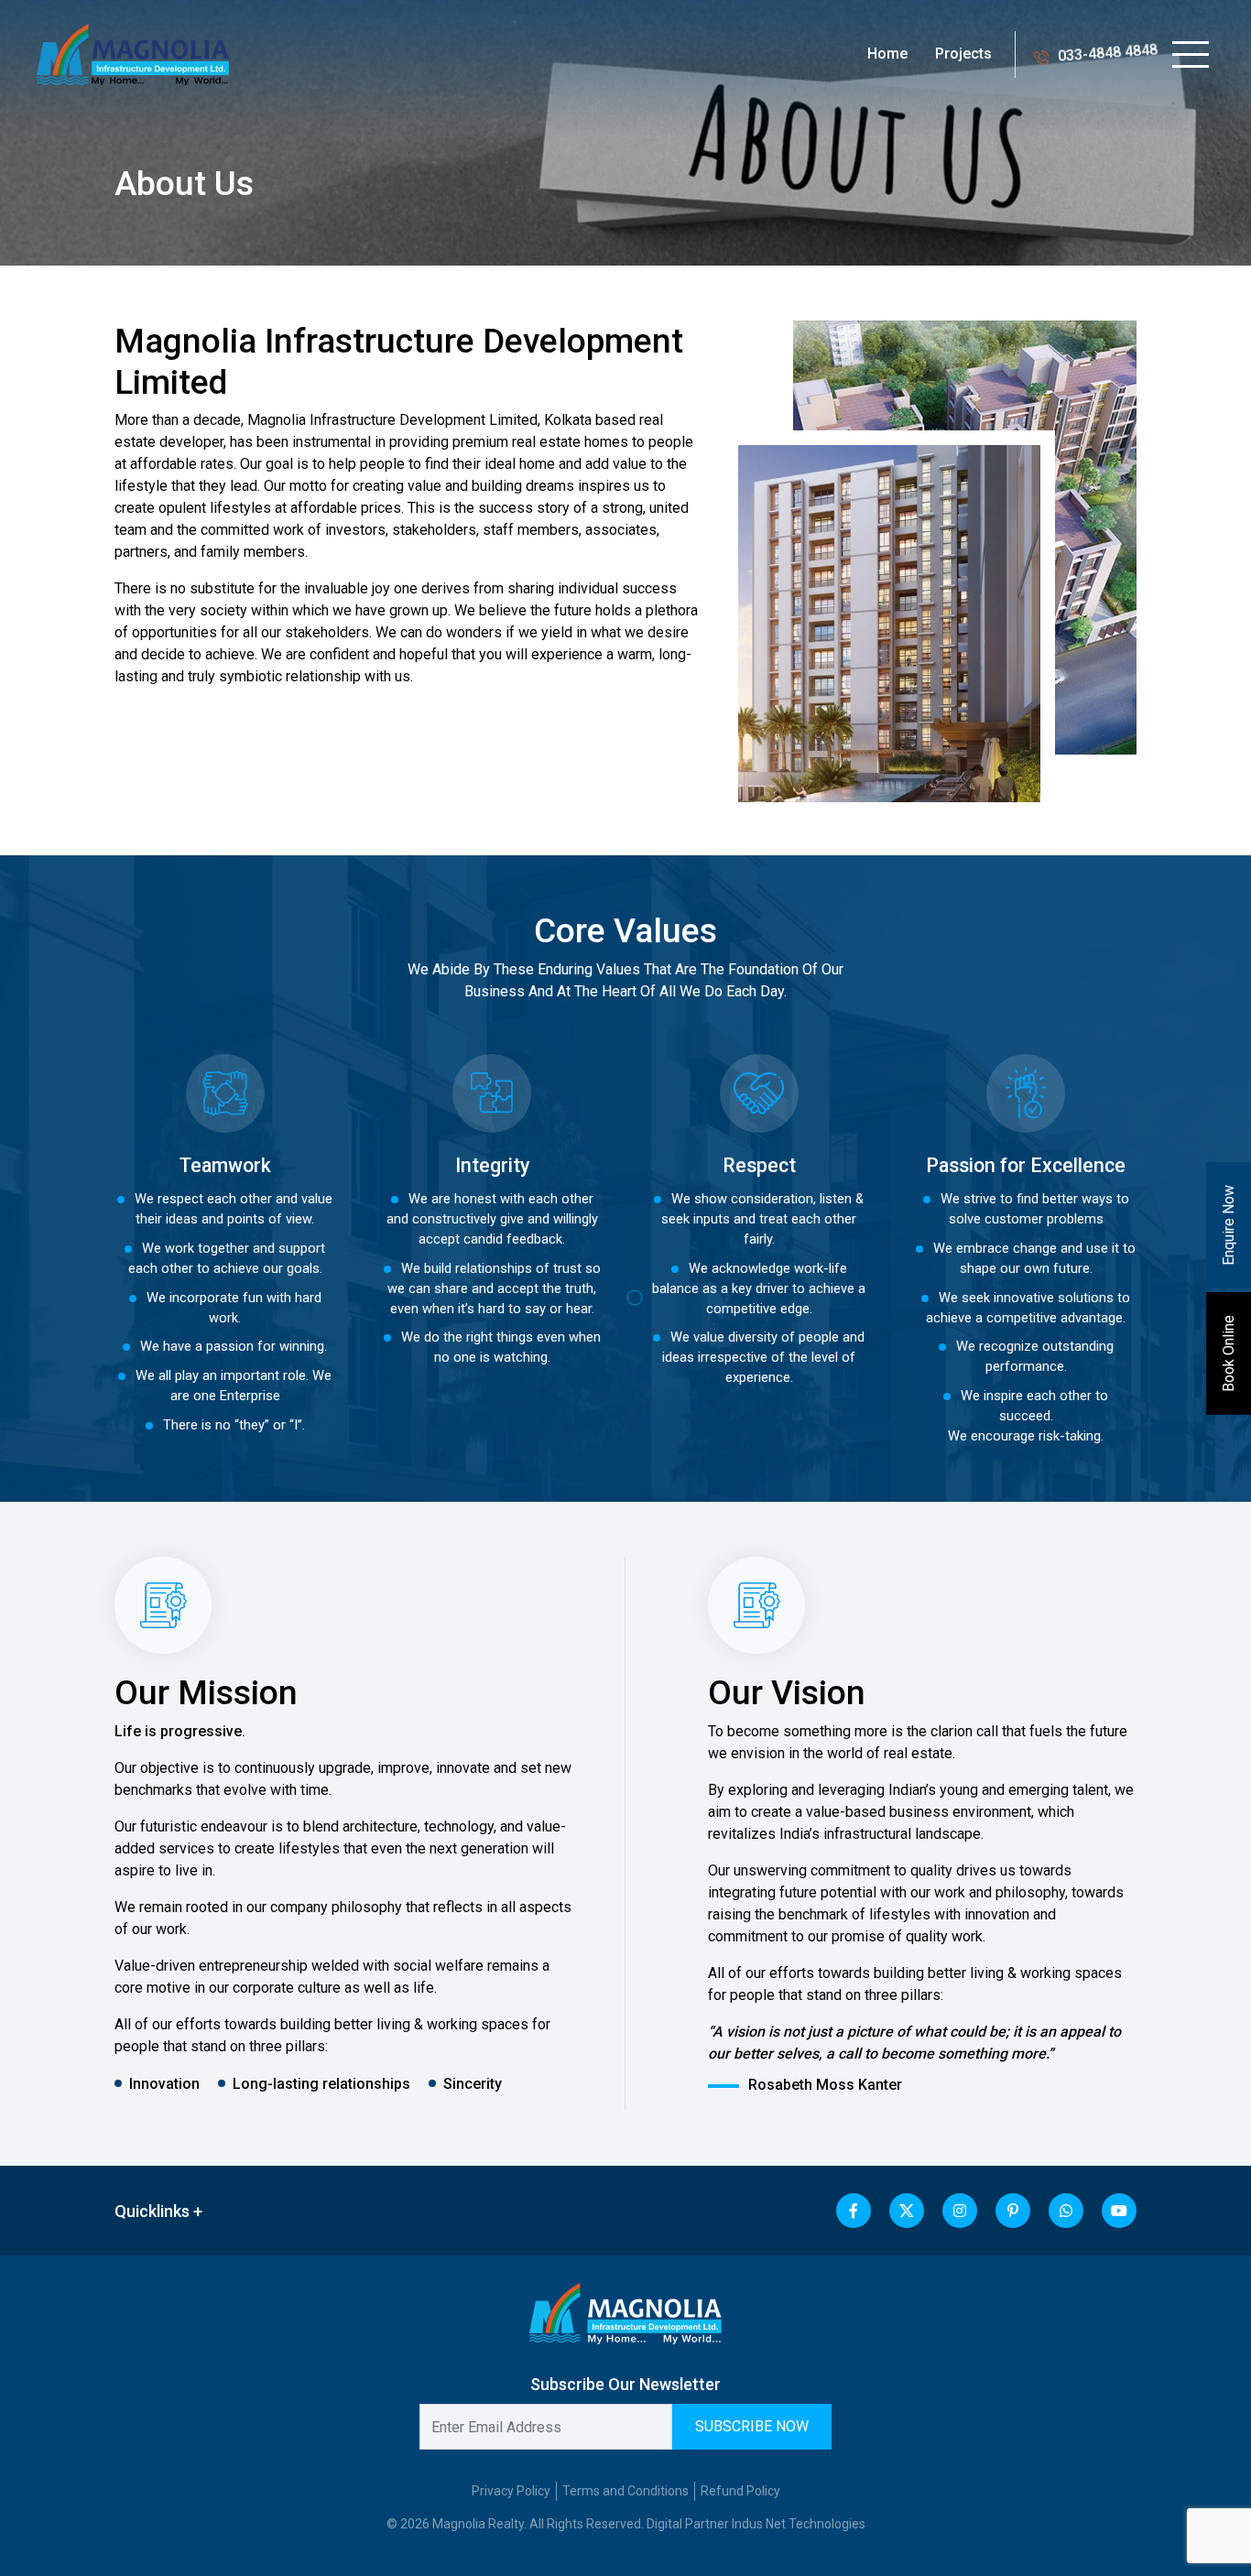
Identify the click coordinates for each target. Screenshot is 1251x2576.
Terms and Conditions (625, 2491)
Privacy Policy (511, 2491)
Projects (963, 54)
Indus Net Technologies (799, 2524)
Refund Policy (740, 2491)
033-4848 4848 (1108, 54)
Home (887, 54)
